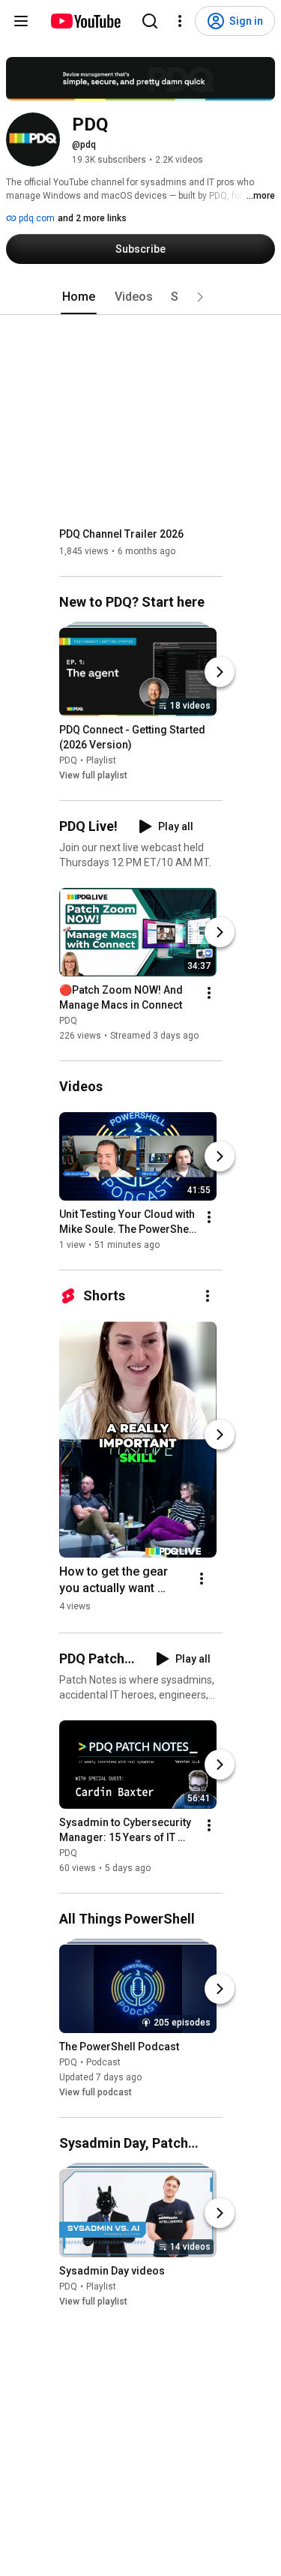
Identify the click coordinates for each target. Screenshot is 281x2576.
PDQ (68, 760)
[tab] (79, 297)
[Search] (150, 21)
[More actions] (209, 993)
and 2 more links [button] (92, 218)
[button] (200, 297)
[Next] (220, 672)
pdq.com (36, 218)
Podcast (103, 2062)
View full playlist (93, 775)
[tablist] (141, 297)
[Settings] (180, 21)
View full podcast (96, 2092)
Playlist (101, 760)
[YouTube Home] (85, 21)
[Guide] (21, 21)
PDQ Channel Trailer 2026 (121, 534)
